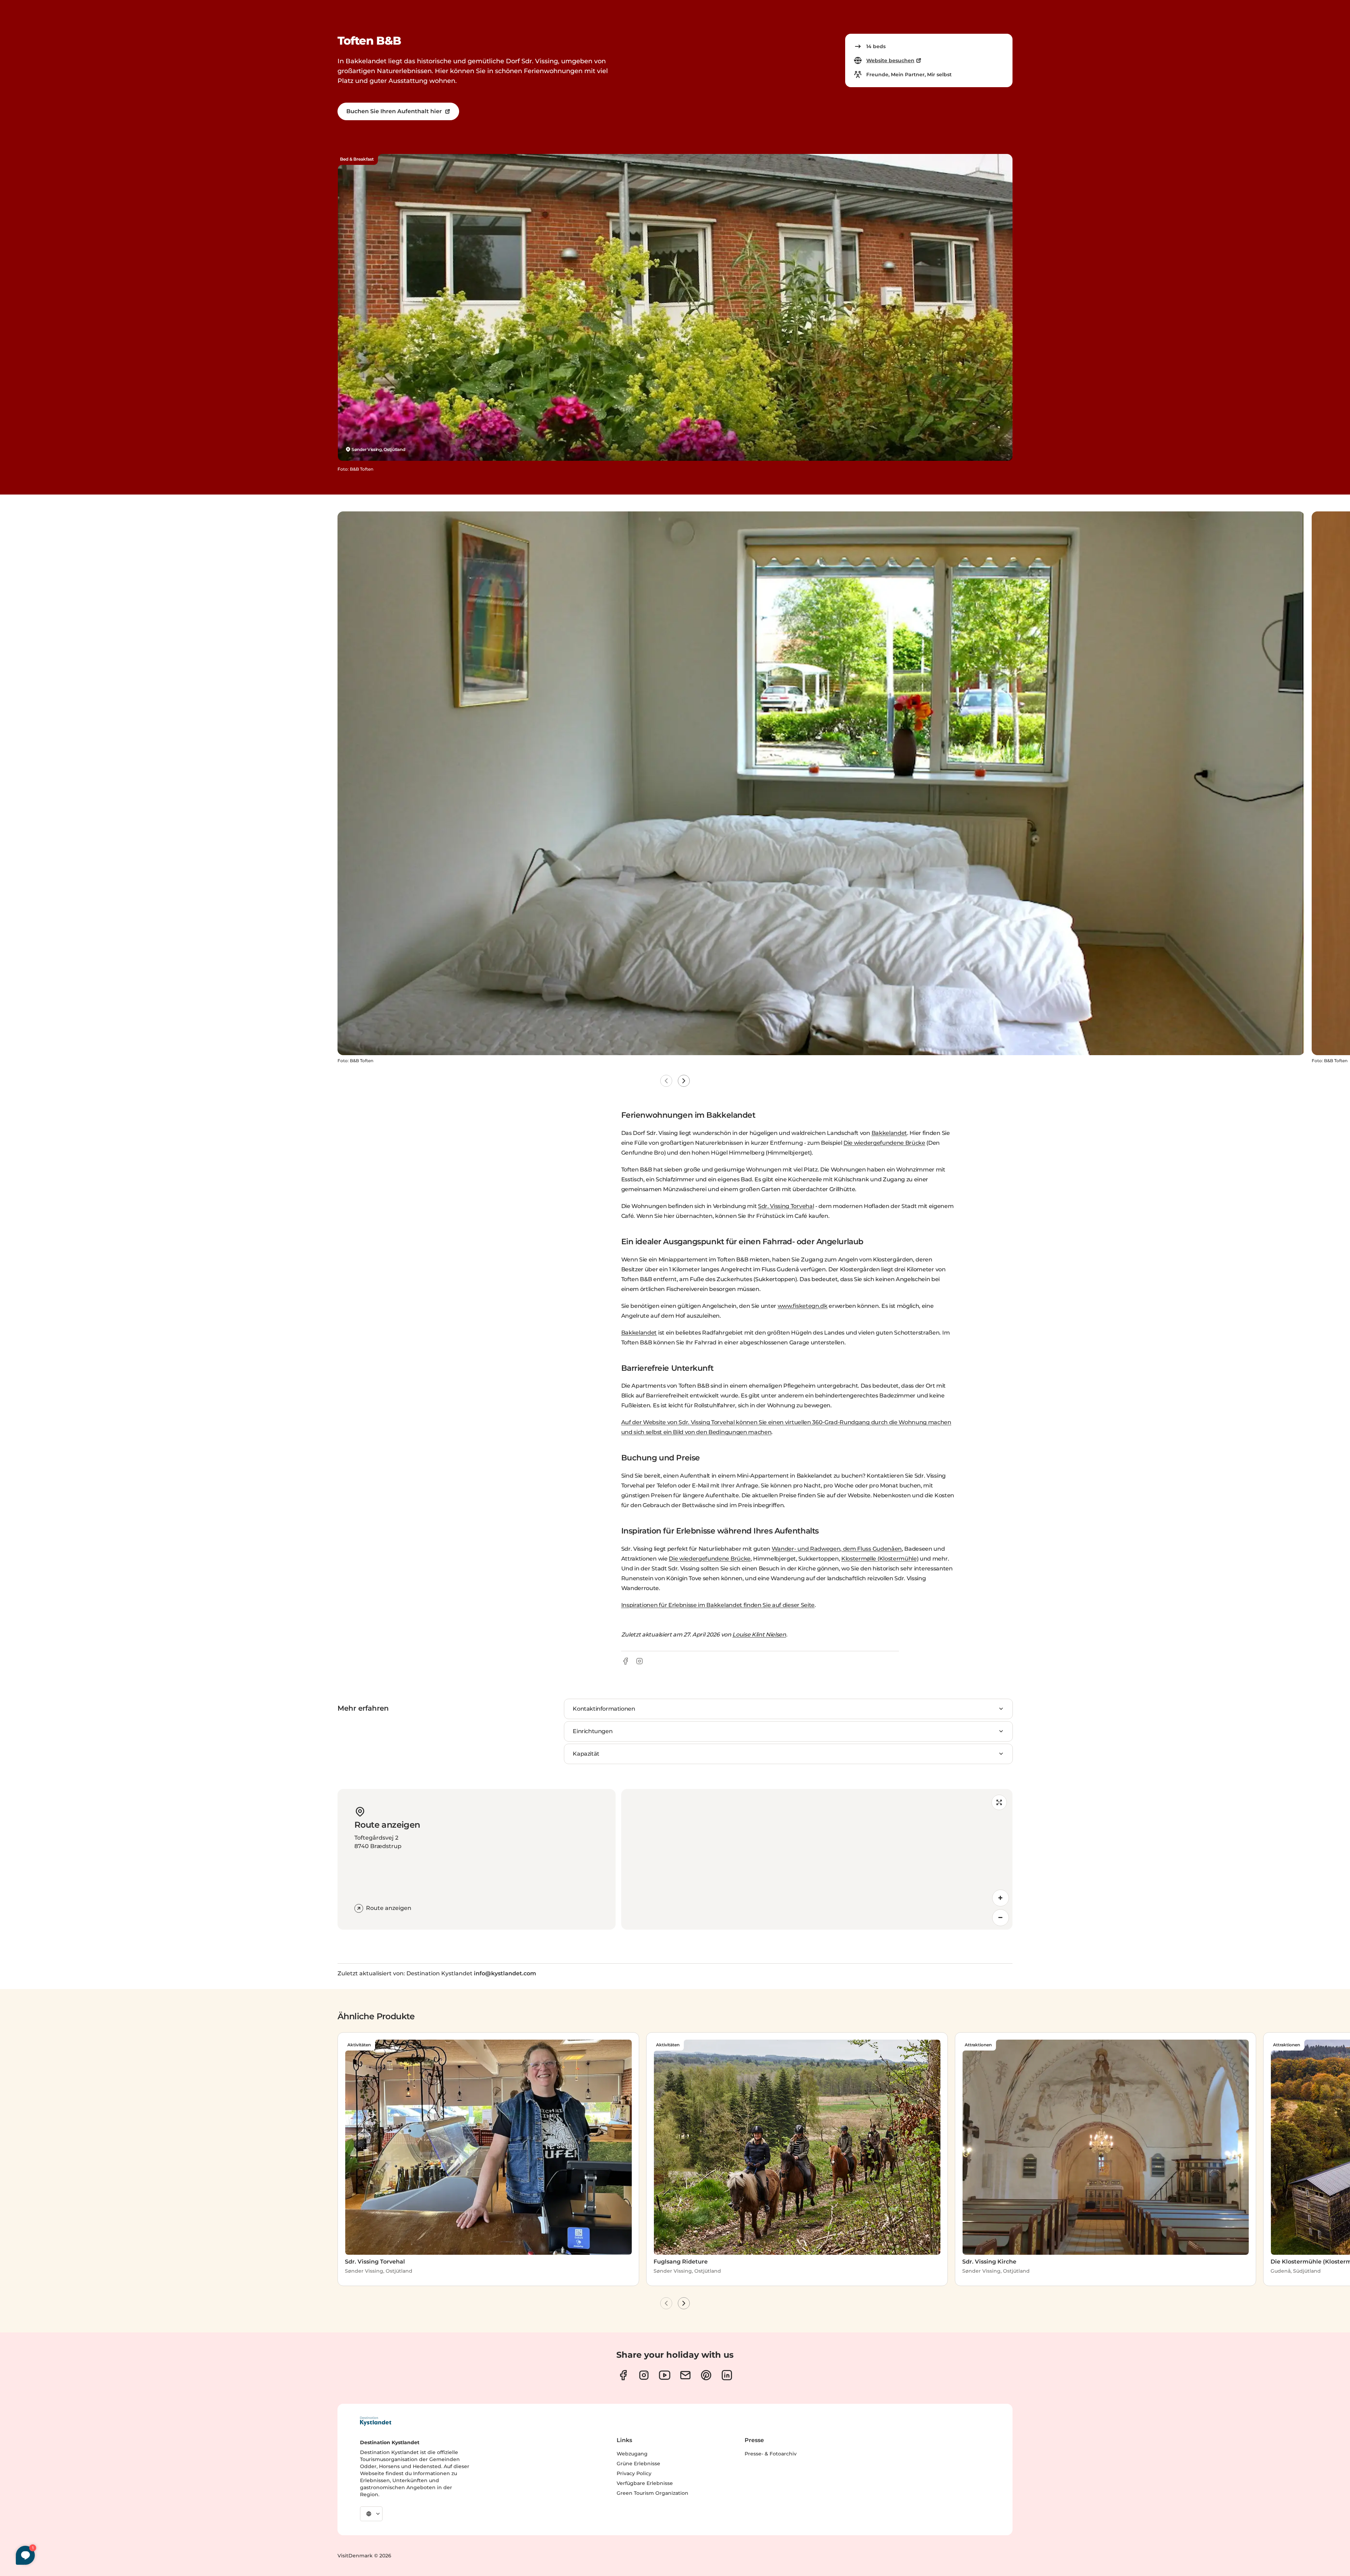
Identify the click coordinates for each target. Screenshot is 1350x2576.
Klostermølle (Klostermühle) (880, 1559)
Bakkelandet (889, 1133)
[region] (817, 1859)
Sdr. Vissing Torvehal (786, 1206)
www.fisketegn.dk (803, 1306)
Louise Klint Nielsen (759, 1635)
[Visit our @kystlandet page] (665, 2375)
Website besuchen (890, 60)
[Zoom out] (1001, 1918)
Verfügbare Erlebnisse (645, 2483)
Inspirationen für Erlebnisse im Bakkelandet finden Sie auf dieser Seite (718, 1605)
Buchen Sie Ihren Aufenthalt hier (394, 111)
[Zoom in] (1001, 1898)
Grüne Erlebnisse (638, 2464)
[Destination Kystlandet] (375, 2421)
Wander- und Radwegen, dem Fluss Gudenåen (837, 1549)
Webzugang (632, 2454)
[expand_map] (999, 1802)
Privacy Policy (634, 2473)
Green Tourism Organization (652, 2493)
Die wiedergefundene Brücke (884, 1143)
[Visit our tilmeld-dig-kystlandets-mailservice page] (685, 2375)
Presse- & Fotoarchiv (771, 2454)
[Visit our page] (623, 2375)
